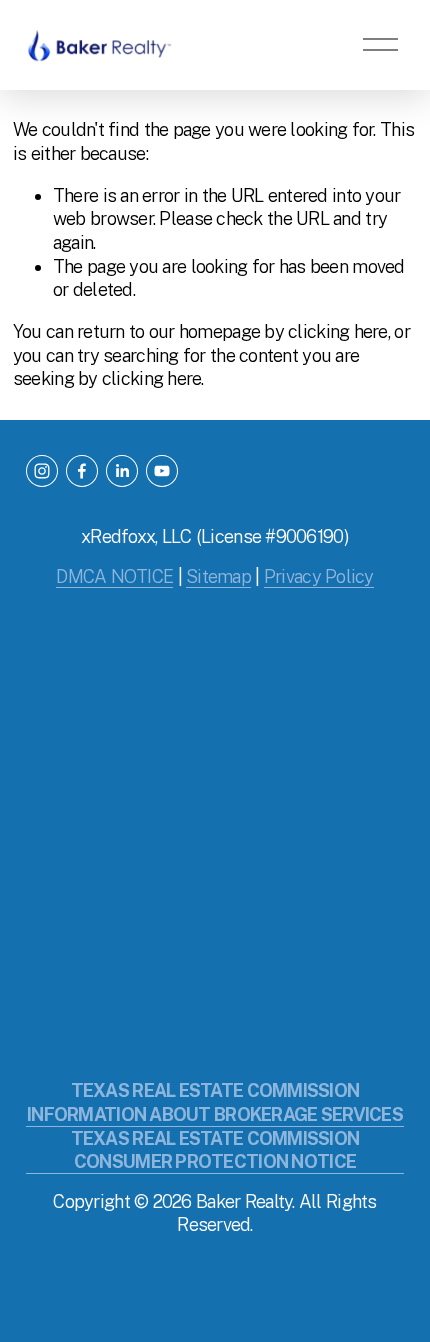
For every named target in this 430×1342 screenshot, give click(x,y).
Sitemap (218, 576)
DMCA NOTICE (114, 576)
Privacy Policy (319, 576)
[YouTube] (162, 471)
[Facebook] (82, 471)
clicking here (338, 331)
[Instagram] (42, 471)
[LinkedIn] (122, 471)
